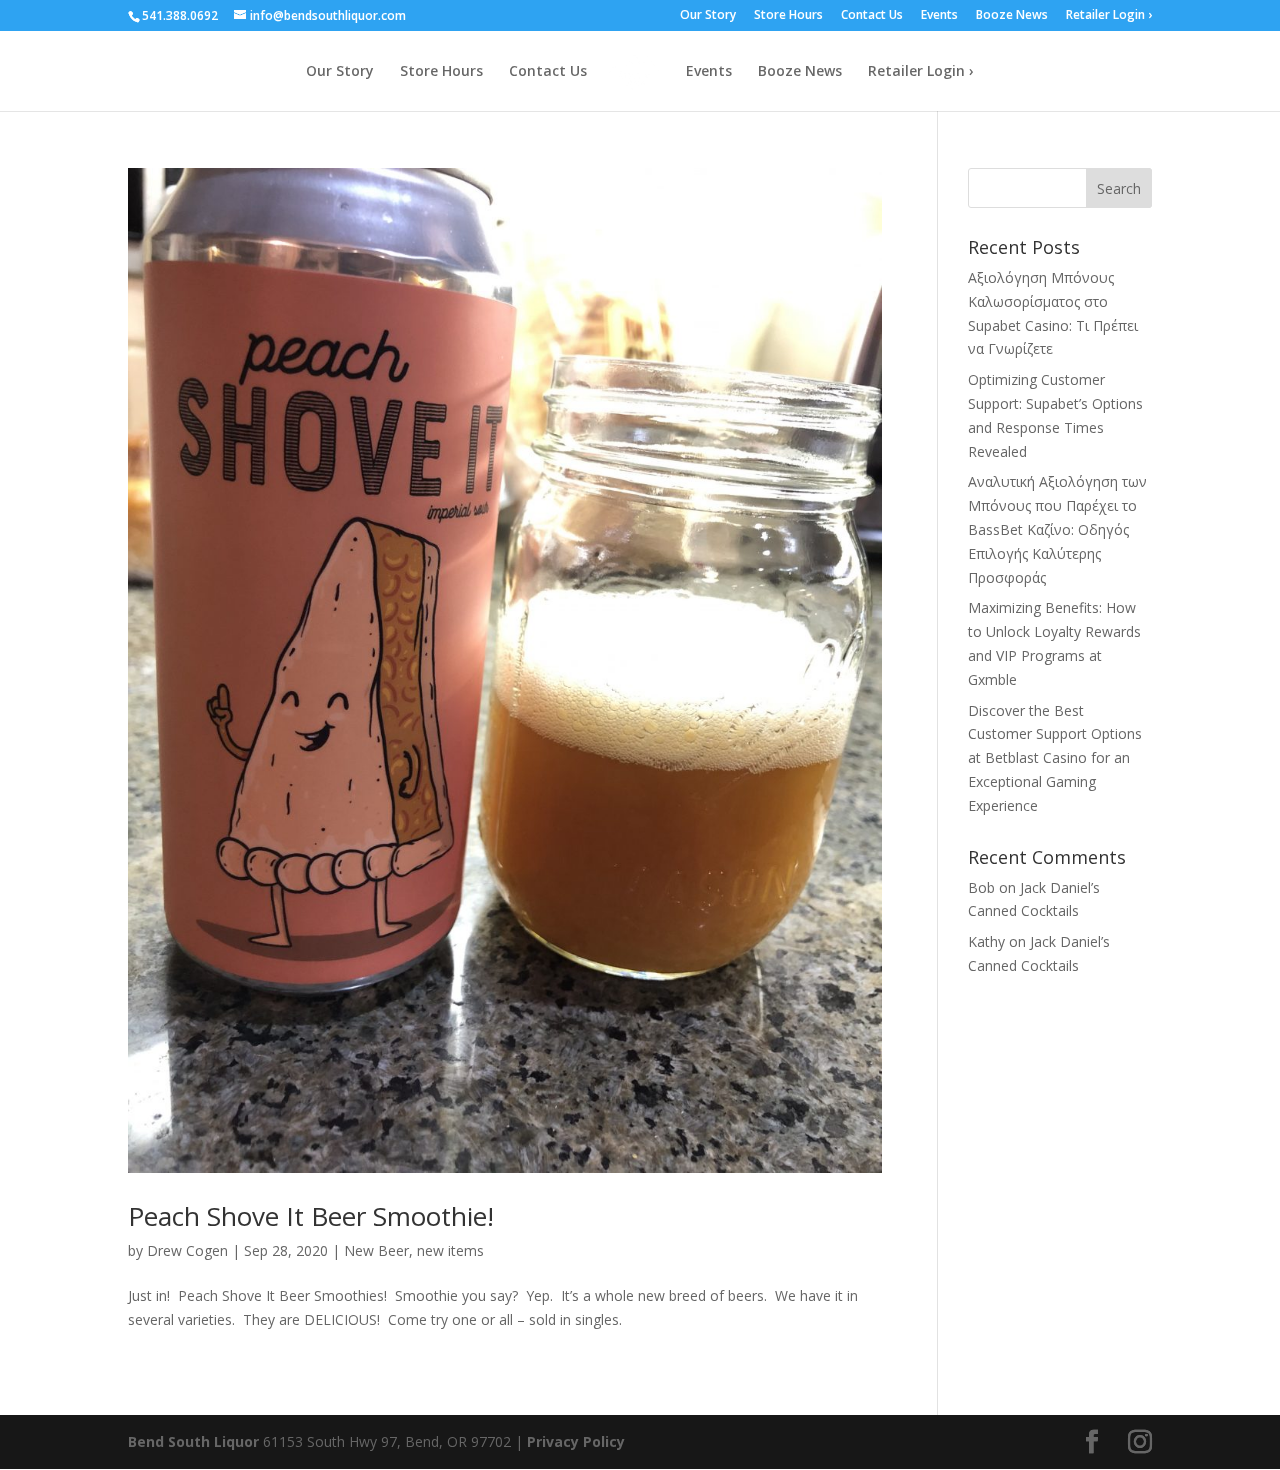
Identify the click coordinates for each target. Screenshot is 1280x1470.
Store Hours (788, 16)
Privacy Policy (576, 1441)
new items (450, 1250)
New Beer (376, 1250)
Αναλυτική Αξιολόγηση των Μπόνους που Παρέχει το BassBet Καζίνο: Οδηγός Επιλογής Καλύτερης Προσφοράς (1057, 529)
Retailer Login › (1109, 16)
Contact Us (872, 16)
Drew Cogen (187, 1250)
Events (939, 16)
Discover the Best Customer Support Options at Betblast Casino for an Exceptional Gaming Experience (1055, 758)
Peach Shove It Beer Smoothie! (311, 1216)
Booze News (1012, 16)
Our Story (708, 16)
